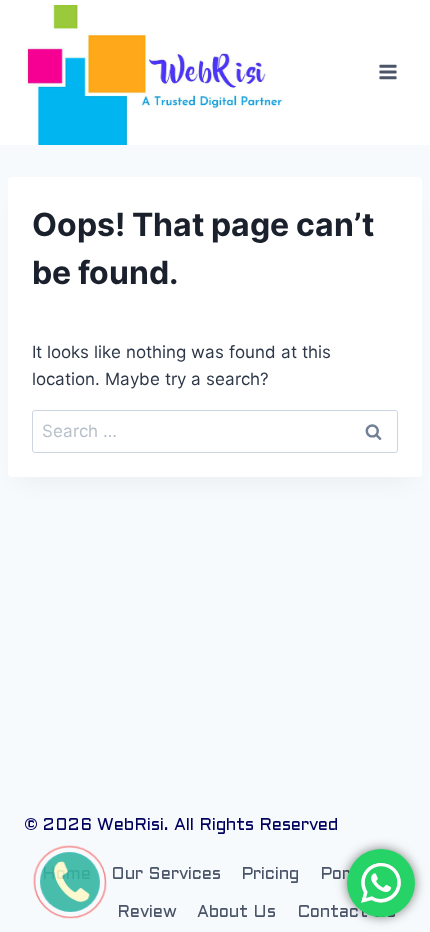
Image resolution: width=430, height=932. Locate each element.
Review (147, 913)
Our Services (166, 875)
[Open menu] (387, 72)
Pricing (270, 875)
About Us (236, 913)
